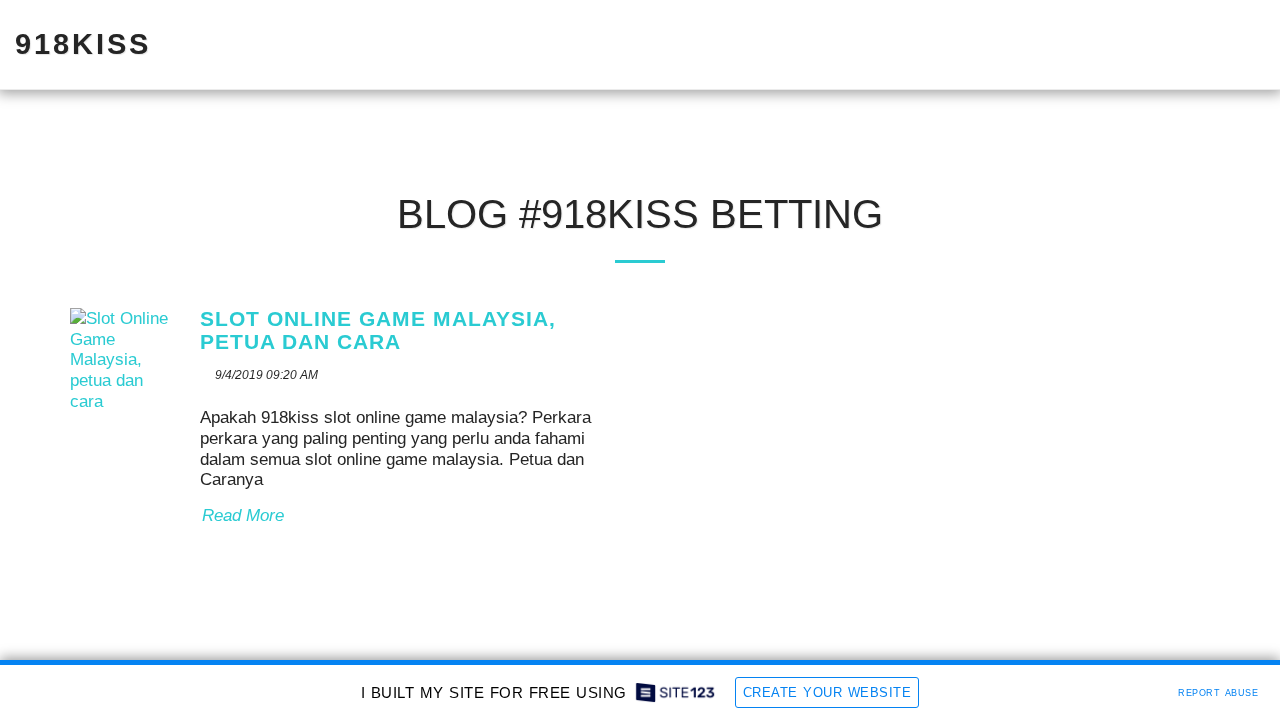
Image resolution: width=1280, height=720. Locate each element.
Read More (243, 515)
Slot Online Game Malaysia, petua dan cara (374, 330)
